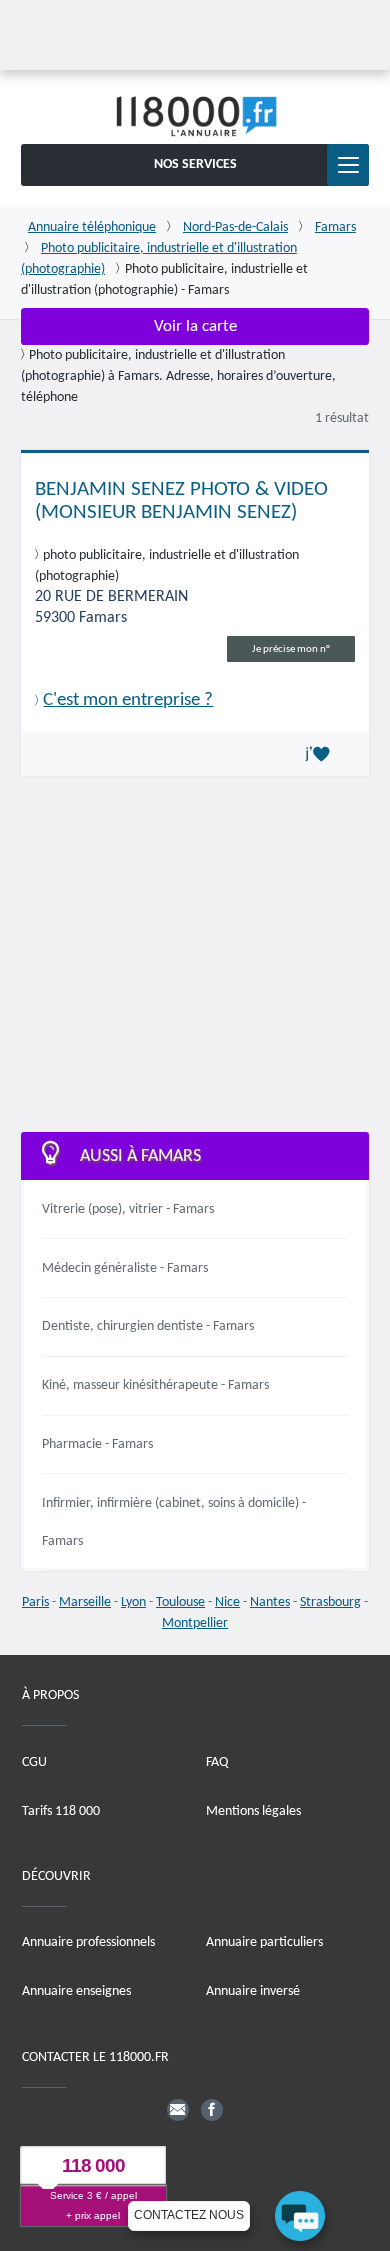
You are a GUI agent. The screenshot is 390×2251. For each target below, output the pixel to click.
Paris (35, 1602)
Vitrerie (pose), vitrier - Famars (128, 1209)
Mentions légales (253, 1811)
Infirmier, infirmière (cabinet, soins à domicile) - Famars (174, 1522)
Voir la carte (195, 326)
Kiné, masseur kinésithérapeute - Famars (155, 1385)
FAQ (217, 1762)
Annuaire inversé (253, 1991)
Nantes (270, 1602)
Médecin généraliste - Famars (125, 1268)
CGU (34, 1762)
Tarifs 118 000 (61, 1811)
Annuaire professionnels (88, 1942)
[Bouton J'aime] (321, 755)
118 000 (93, 2165)
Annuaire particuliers (264, 1942)
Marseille (85, 1602)
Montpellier (195, 1623)
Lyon (133, 1602)
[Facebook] (212, 2110)
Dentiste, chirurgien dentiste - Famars (148, 1326)
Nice (227, 1602)
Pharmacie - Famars (97, 1444)
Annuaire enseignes (76, 1991)
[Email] (178, 2110)
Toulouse (180, 1602)
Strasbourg (330, 1602)
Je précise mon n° (291, 649)
